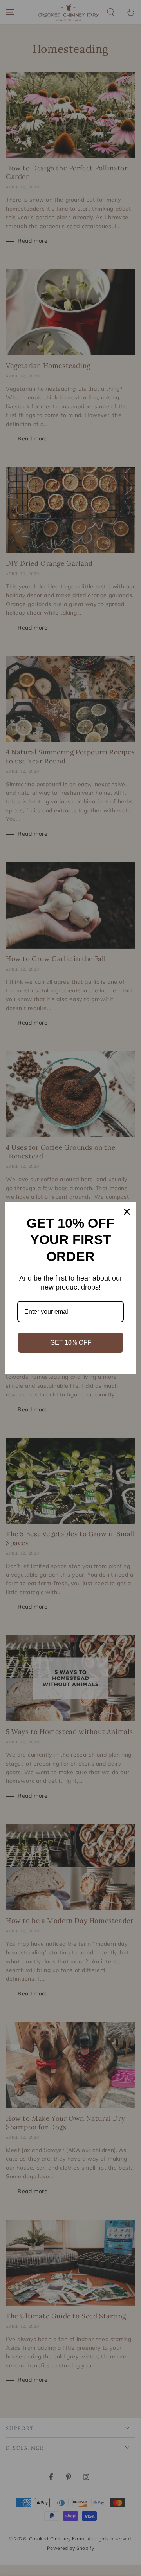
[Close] (127, 1212)
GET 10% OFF (71, 1343)
